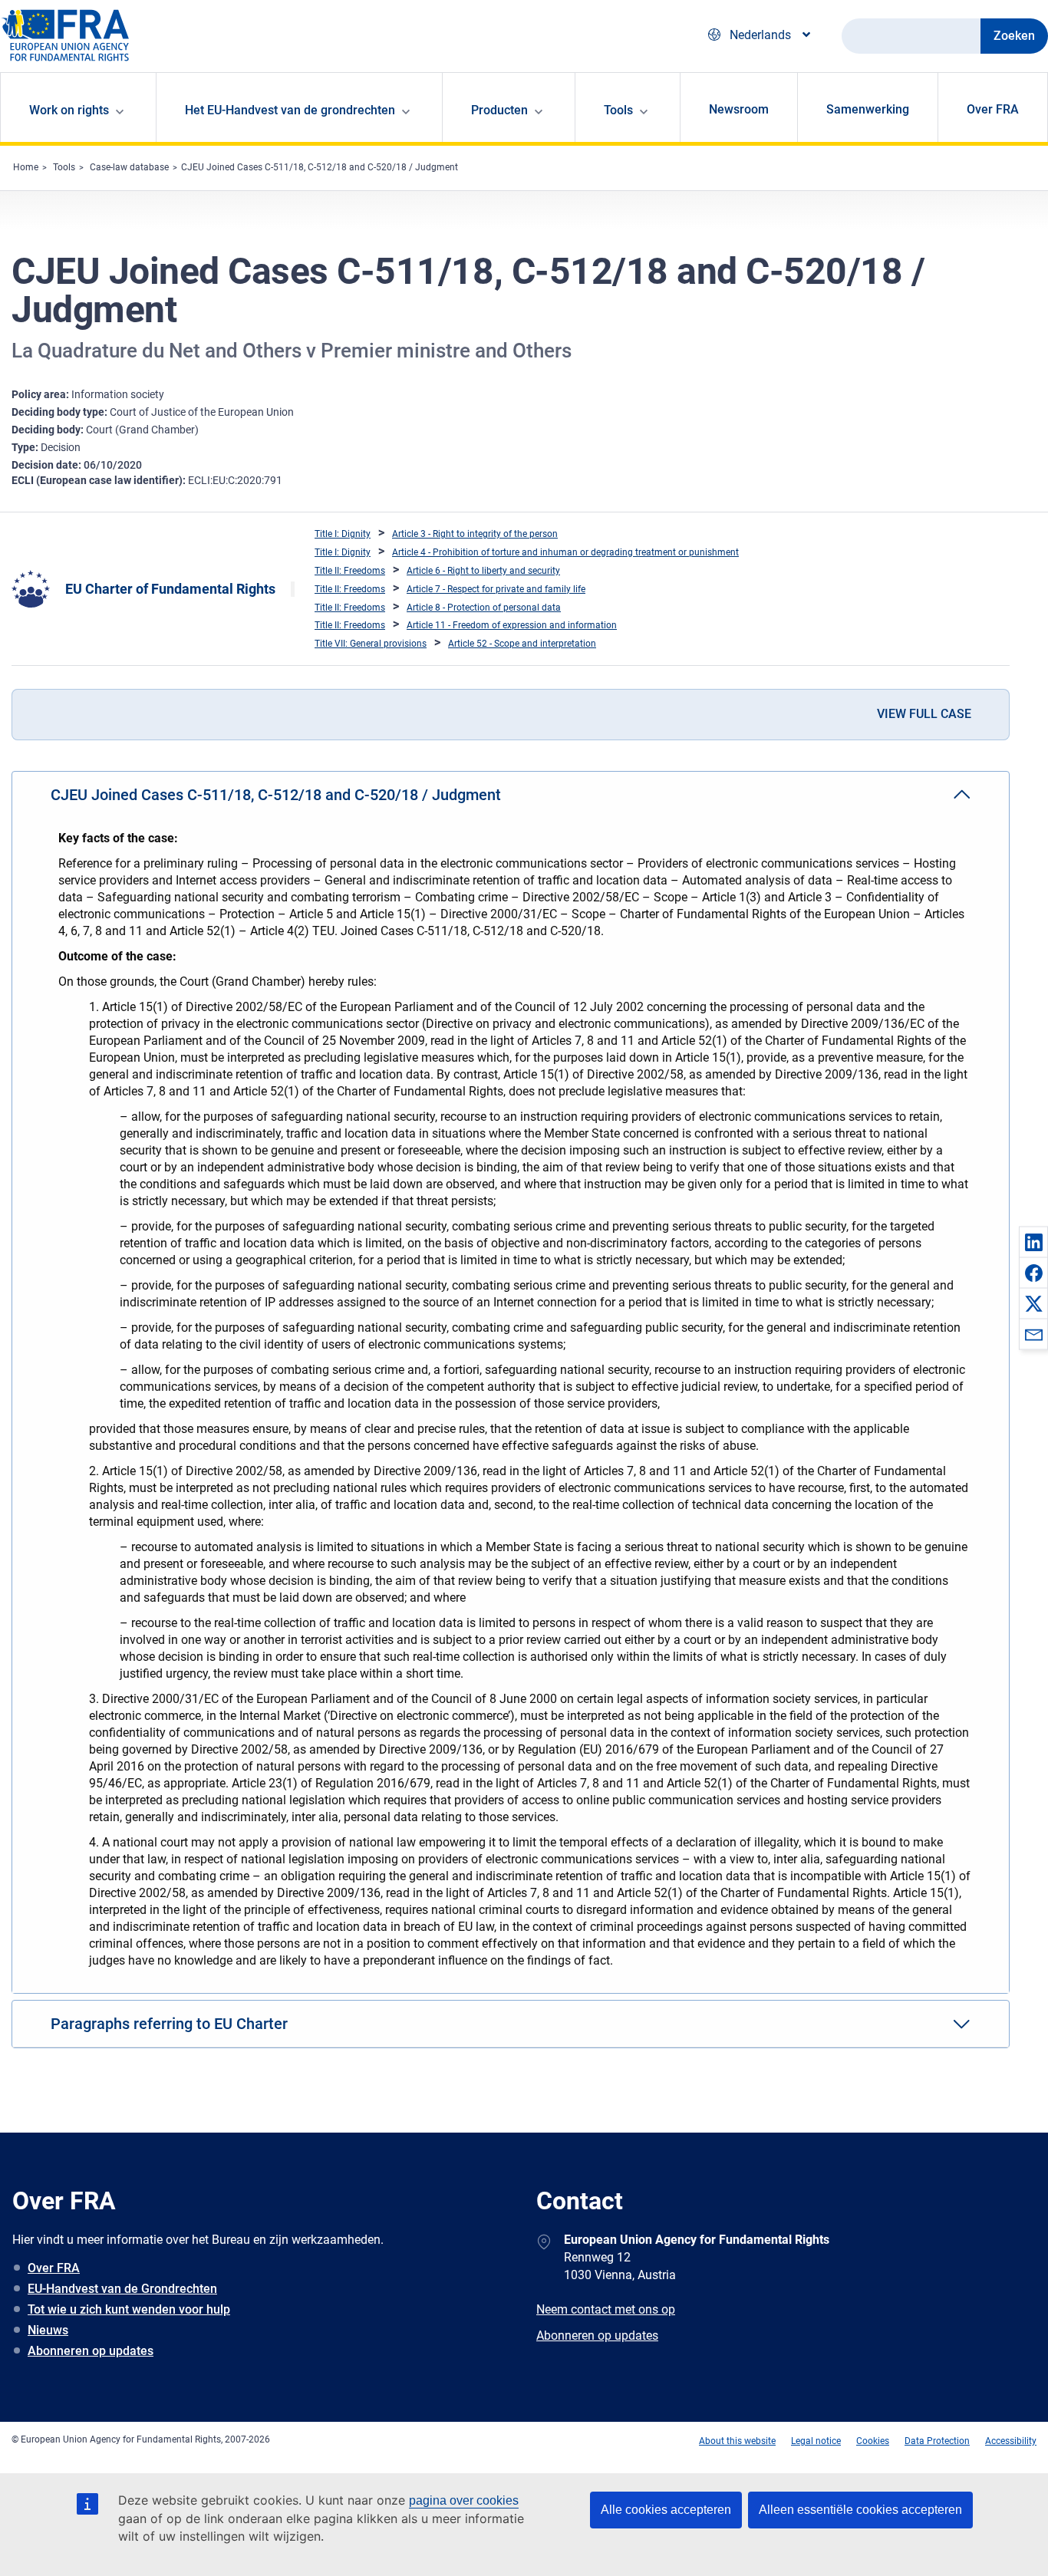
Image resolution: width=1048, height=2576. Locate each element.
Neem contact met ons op (606, 2309)
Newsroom (739, 109)
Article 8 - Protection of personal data (484, 608)
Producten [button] (499, 110)
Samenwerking (868, 109)
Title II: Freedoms (350, 571)
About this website (737, 2441)
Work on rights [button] (69, 110)
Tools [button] (618, 110)
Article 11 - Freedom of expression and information (512, 625)
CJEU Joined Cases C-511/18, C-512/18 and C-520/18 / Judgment (320, 167)
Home (26, 167)
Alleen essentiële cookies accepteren (860, 2510)
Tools (64, 167)
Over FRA (993, 109)
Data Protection (937, 2441)
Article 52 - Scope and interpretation (522, 644)
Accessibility (1011, 2441)
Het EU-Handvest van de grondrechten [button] (290, 110)
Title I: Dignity (343, 534)
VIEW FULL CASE (924, 714)
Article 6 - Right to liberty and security (483, 571)
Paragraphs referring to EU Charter (169, 2024)
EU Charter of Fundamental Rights (170, 589)
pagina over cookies (464, 2500)
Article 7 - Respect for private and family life (496, 589)
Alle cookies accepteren (666, 2510)
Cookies (873, 2441)
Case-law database (129, 167)
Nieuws (48, 2330)
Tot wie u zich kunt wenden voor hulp (129, 2309)
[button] (1033, 1242)
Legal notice (816, 2441)
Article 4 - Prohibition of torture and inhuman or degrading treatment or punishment (565, 552)
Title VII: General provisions (371, 644)
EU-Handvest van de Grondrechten (122, 2289)
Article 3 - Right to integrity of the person (475, 534)
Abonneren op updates (91, 2351)
